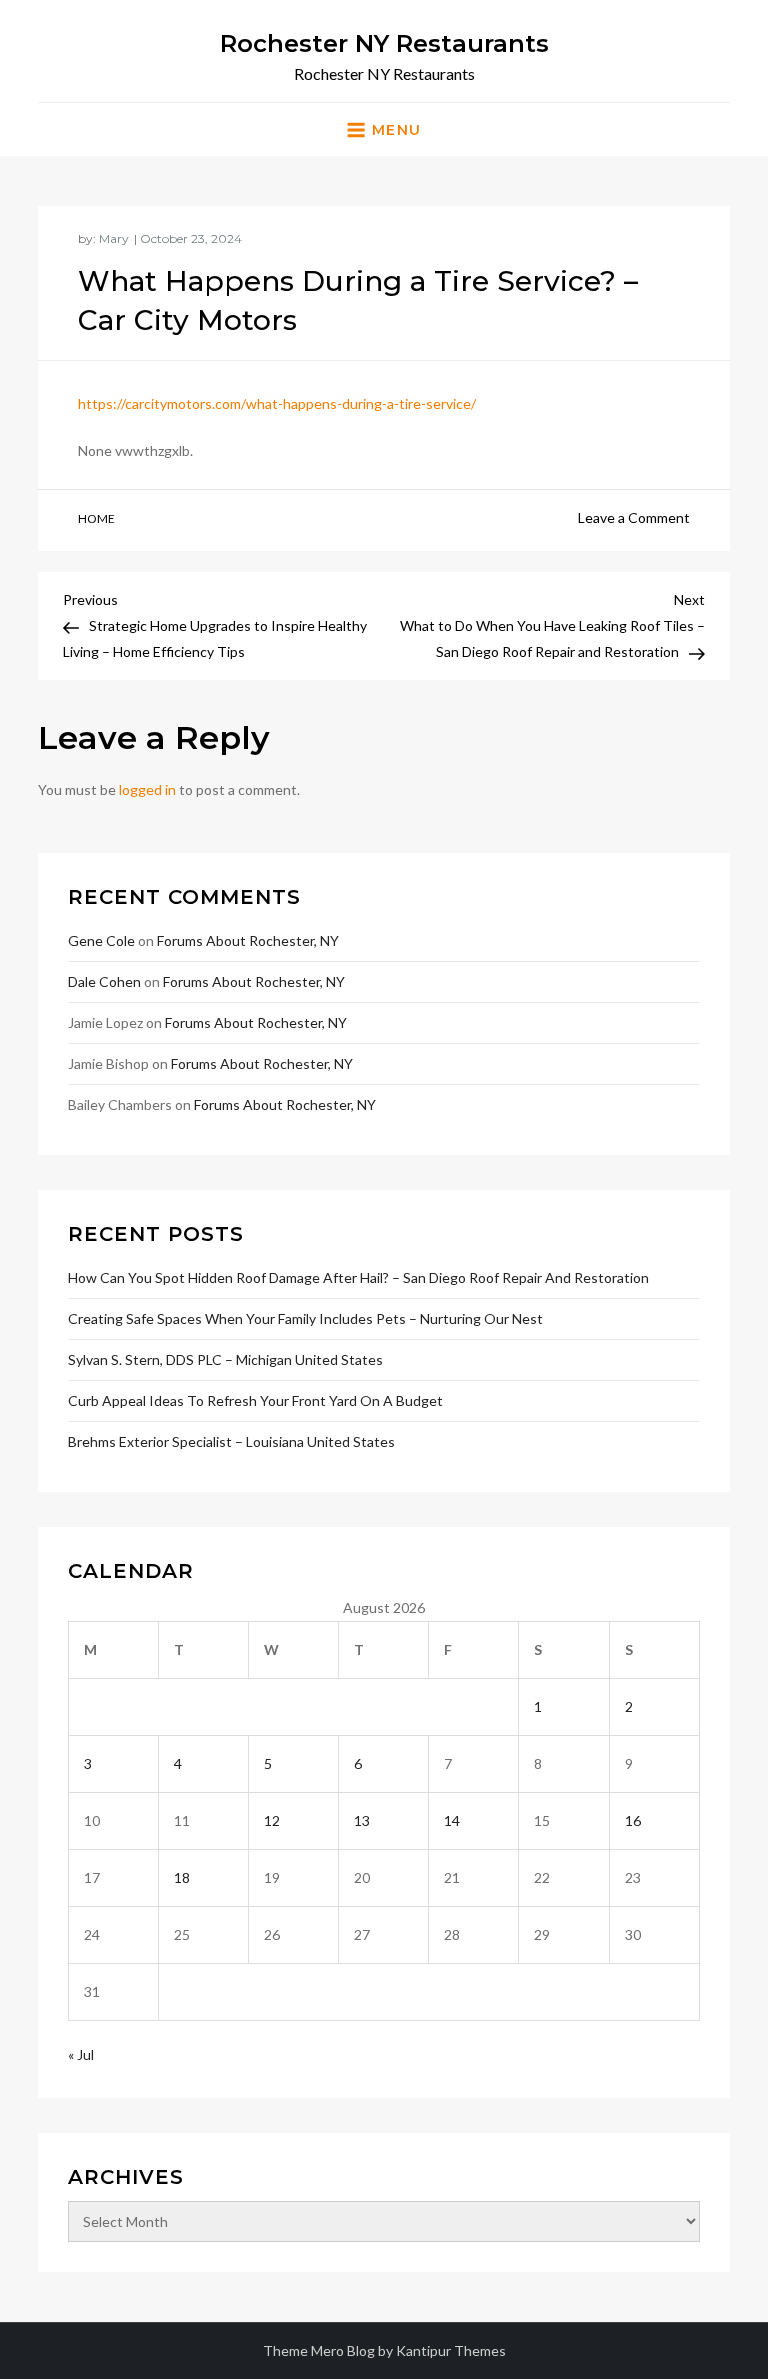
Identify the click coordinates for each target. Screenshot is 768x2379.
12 (272, 1820)
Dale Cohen (104, 981)
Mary (114, 238)
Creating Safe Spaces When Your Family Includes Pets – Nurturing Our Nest (305, 1318)
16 (633, 1820)
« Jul (81, 2054)
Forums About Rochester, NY (248, 940)
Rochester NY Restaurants (384, 43)
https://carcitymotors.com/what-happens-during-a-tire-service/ (277, 403)
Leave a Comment (634, 517)
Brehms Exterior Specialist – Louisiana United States (231, 1441)
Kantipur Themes (451, 2350)
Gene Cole (101, 940)
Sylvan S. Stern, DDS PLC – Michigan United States (225, 1359)
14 (452, 1820)
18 (182, 1877)
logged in (147, 789)
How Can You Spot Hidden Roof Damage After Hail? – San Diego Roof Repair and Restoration (358, 1277)
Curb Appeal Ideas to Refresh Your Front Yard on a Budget (255, 1400)
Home (96, 518)
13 (362, 1820)
